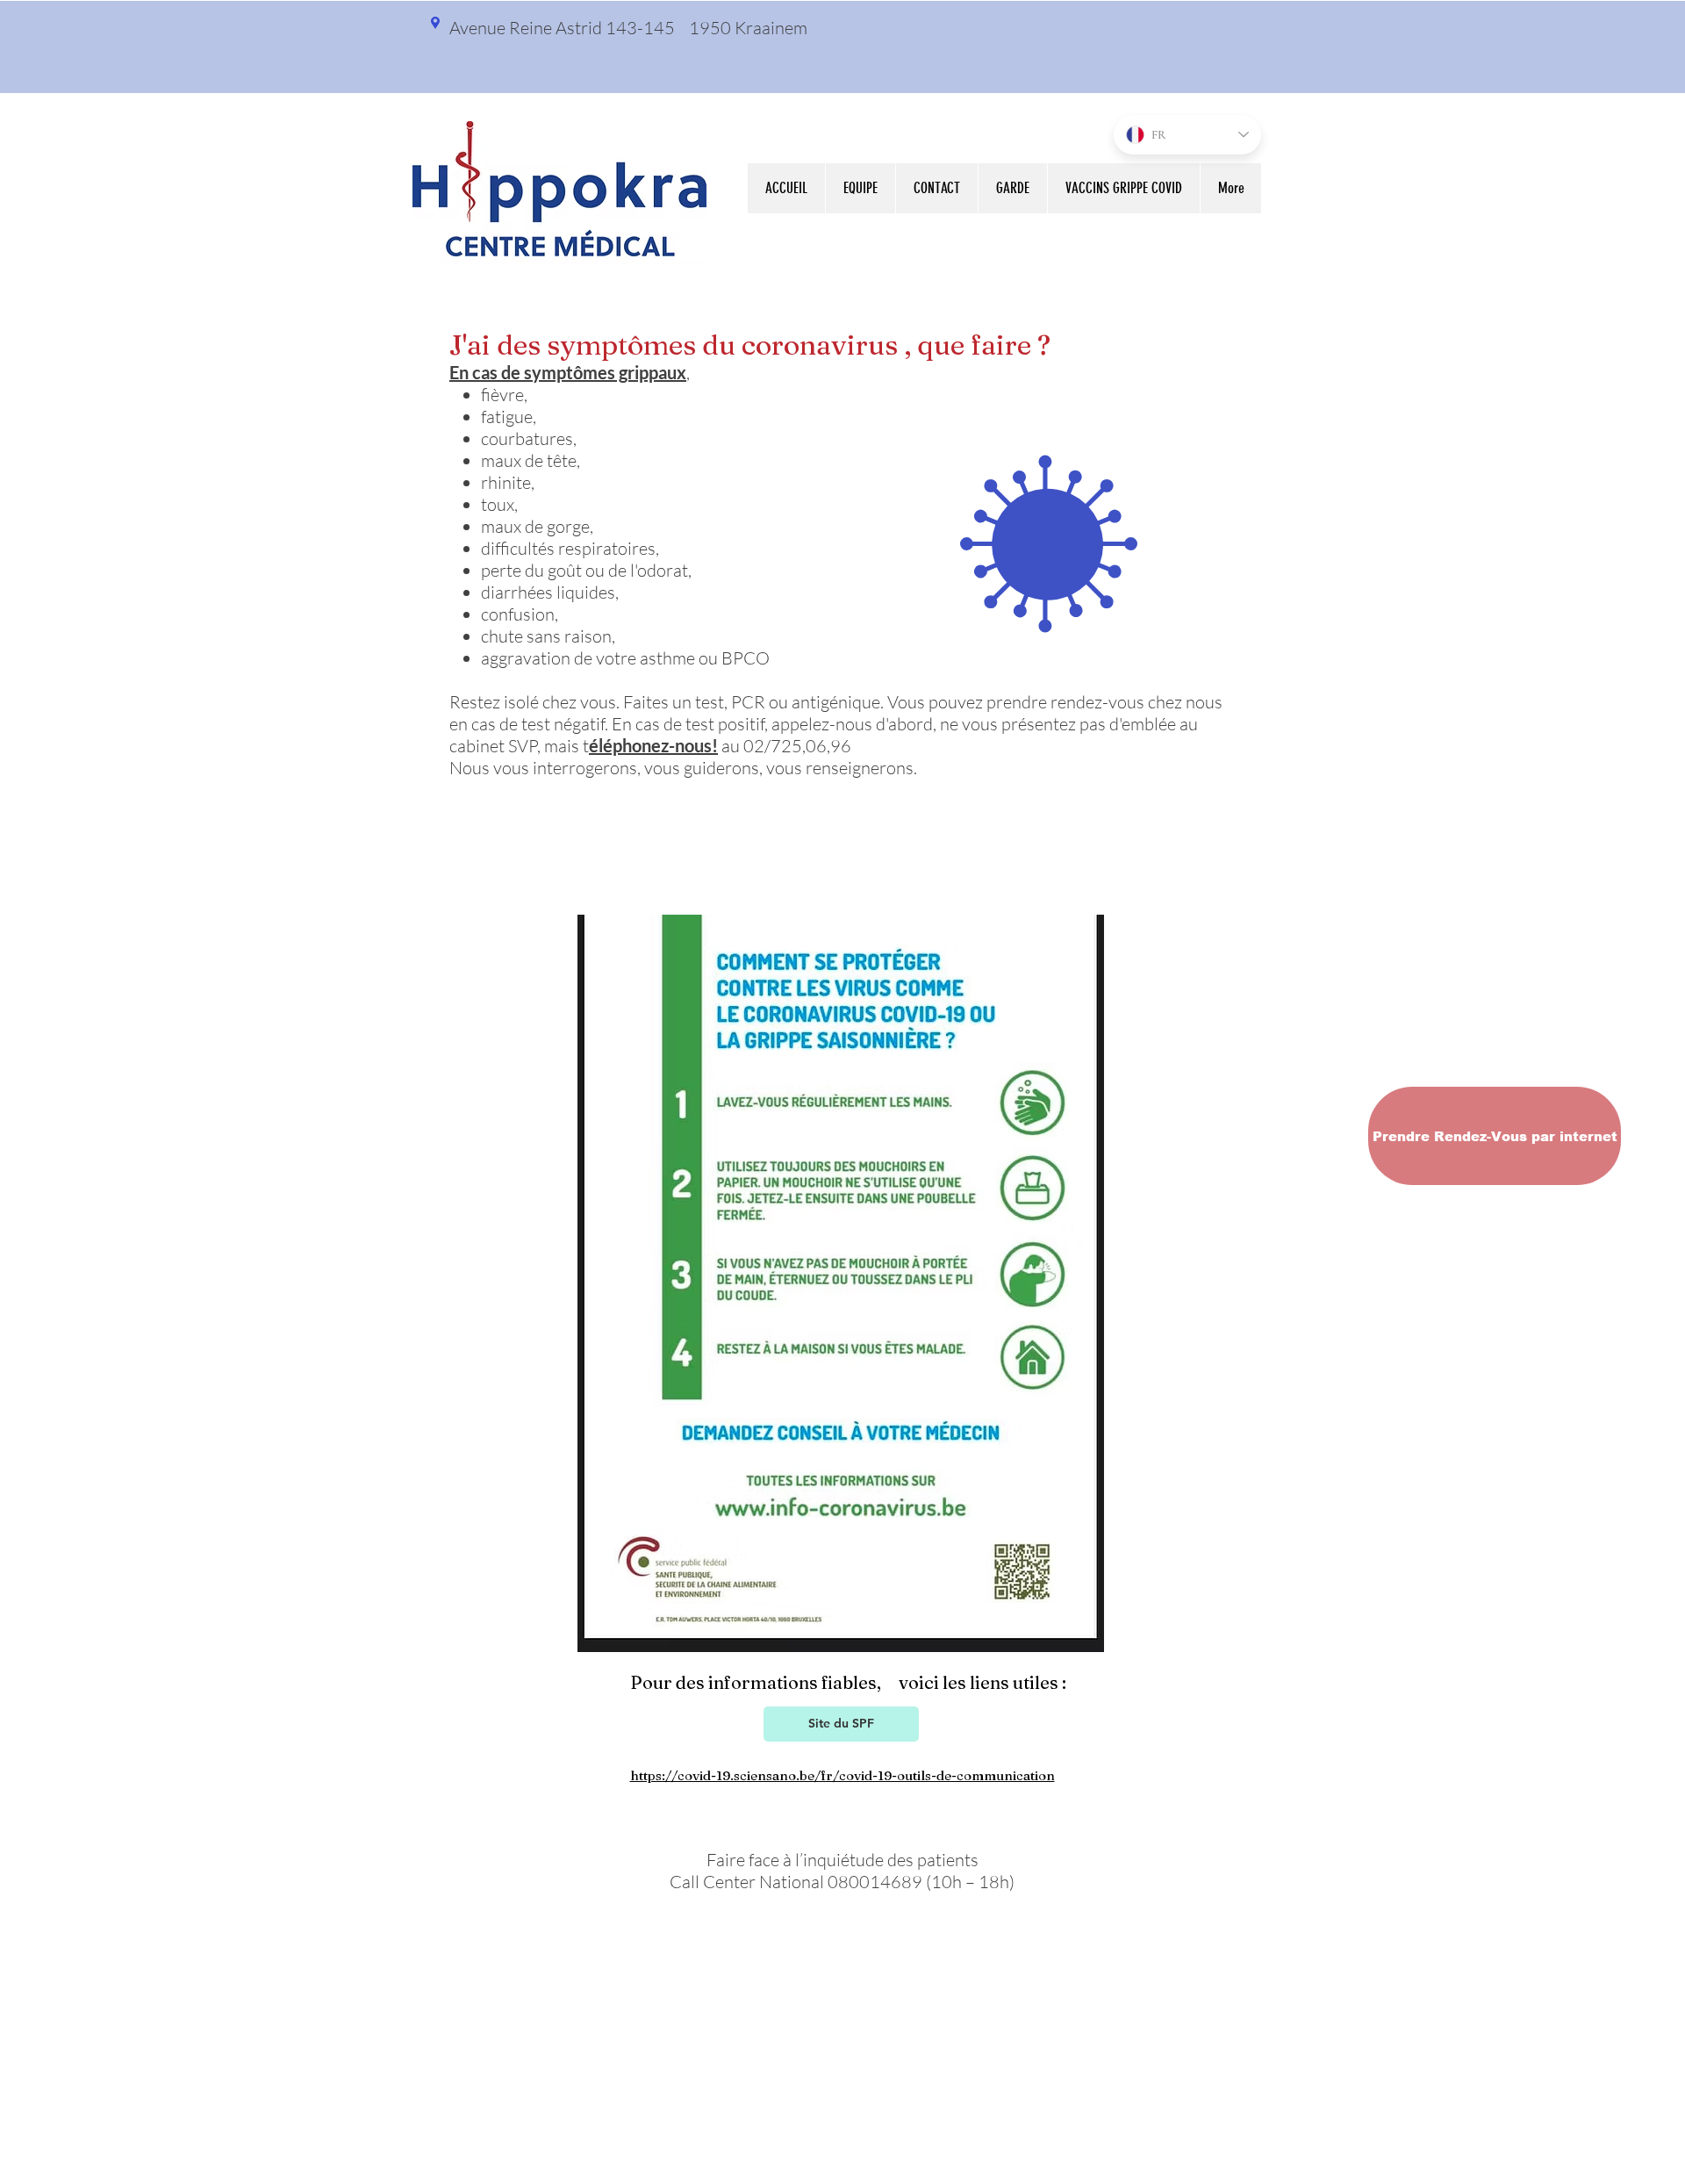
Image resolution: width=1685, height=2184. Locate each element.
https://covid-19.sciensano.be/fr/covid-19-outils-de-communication (842, 1775)
